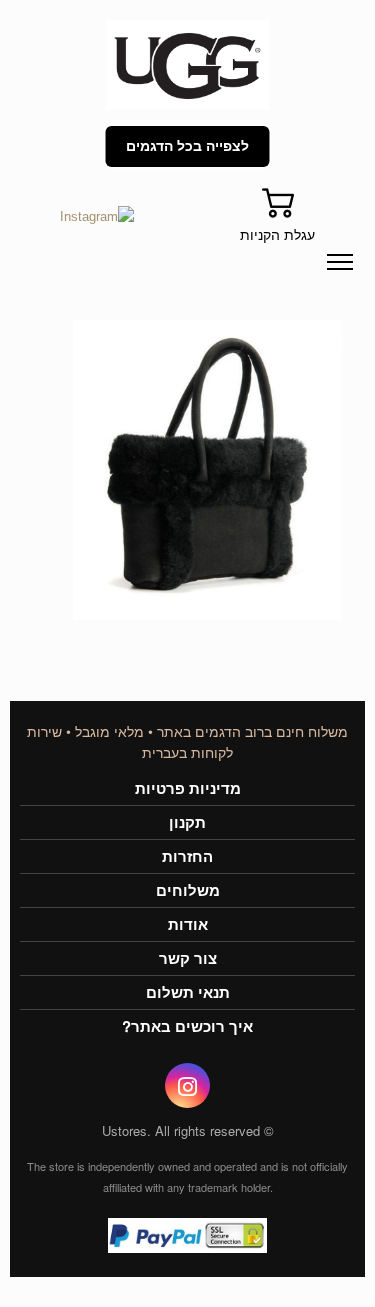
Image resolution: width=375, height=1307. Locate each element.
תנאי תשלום (188, 992)
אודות (188, 924)
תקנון (187, 822)
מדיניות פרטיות (188, 788)
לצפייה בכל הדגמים (187, 146)
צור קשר (188, 958)
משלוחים (188, 890)
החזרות (187, 856)
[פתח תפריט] (340, 262)
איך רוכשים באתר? (187, 1026)
